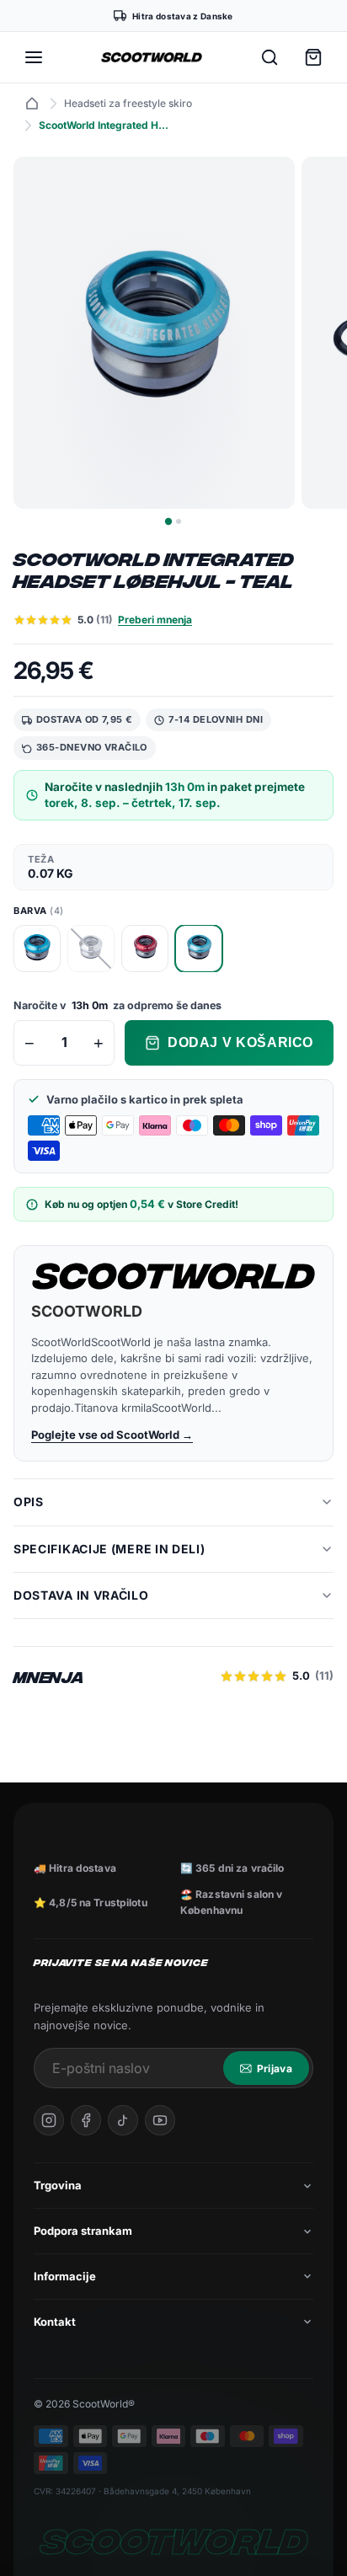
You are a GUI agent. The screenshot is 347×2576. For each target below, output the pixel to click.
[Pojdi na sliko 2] (179, 521)
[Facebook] (86, 2120)
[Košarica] (313, 57)
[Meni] (34, 57)
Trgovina (58, 2185)
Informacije (65, 2276)
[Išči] (270, 57)
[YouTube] (160, 2120)
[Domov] (32, 104)
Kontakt (55, 2322)
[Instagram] (49, 2120)
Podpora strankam (83, 2231)
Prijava (275, 2068)
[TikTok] (123, 2120)
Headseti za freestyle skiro (128, 103)
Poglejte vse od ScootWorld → (112, 1435)
